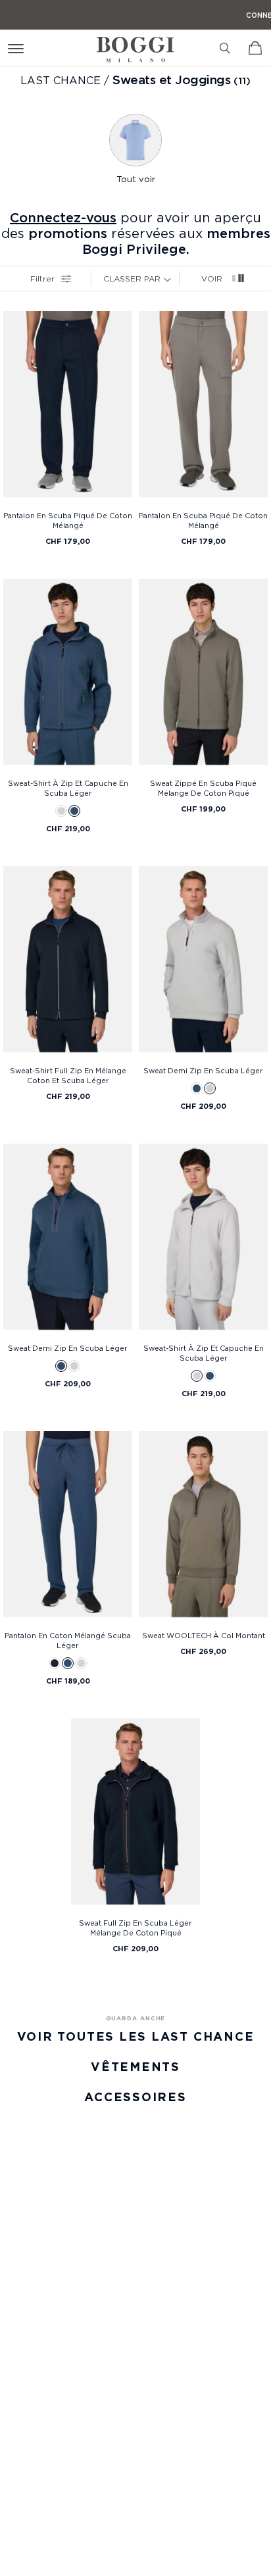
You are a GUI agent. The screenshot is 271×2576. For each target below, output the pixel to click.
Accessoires (135, 2097)
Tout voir (136, 179)
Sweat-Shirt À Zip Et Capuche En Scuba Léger (68, 788)
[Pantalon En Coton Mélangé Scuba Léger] (68, 1528)
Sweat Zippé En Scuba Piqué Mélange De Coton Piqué (203, 788)
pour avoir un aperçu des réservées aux (136, 233)
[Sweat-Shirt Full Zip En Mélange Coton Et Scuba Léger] (68, 963)
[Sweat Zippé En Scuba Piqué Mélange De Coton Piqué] (203, 675)
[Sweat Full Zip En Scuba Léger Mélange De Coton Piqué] (135, 1815)
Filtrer (42, 279)
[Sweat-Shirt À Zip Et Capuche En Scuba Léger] (68, 675)
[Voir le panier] (255, 48)
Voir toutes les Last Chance (136, 2036)
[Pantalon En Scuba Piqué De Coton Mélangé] (68, 408)
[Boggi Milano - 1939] (135, 44)
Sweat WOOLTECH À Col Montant (204, 1636)
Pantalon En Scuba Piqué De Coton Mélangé (68, 521)
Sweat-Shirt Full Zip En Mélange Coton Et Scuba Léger (68, 1076)
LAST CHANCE (62, 80)
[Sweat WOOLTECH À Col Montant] (203, 1528)
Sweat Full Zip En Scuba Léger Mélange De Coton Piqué (135, 1928)
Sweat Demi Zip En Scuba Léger (203, 1071)
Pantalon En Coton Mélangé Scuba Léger (68, 1640)
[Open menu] (18, 48)
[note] (171, 278)
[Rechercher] (225, 48)
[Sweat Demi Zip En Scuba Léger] (203, 963)
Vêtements (135, 2067)
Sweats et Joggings (171, 80)
